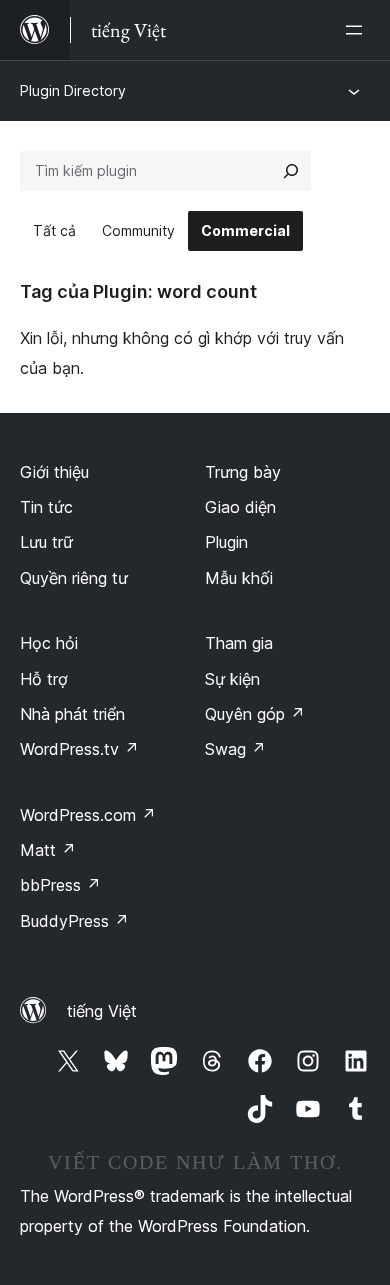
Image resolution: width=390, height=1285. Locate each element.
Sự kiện (232, 679)
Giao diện (240, 507)
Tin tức (46, 507)
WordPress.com (88, 815)
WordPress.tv (79, 749)
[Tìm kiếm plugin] (291, 171)
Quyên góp (255, 714)
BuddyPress (74, 921)
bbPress (60, 885)
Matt (48, 850)
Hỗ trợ (44, 679)
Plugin (226, 542)
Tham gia (239, 643)
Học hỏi (49, 643)
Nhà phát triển (72, 714)
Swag (235, 749)
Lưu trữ (46, 542)
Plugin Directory (73, 90)
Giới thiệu (54, 472)
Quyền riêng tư (74, 578)
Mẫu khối (239, 578)
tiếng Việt (102, 1011)
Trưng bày (243, 472)
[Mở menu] (358, 30)
